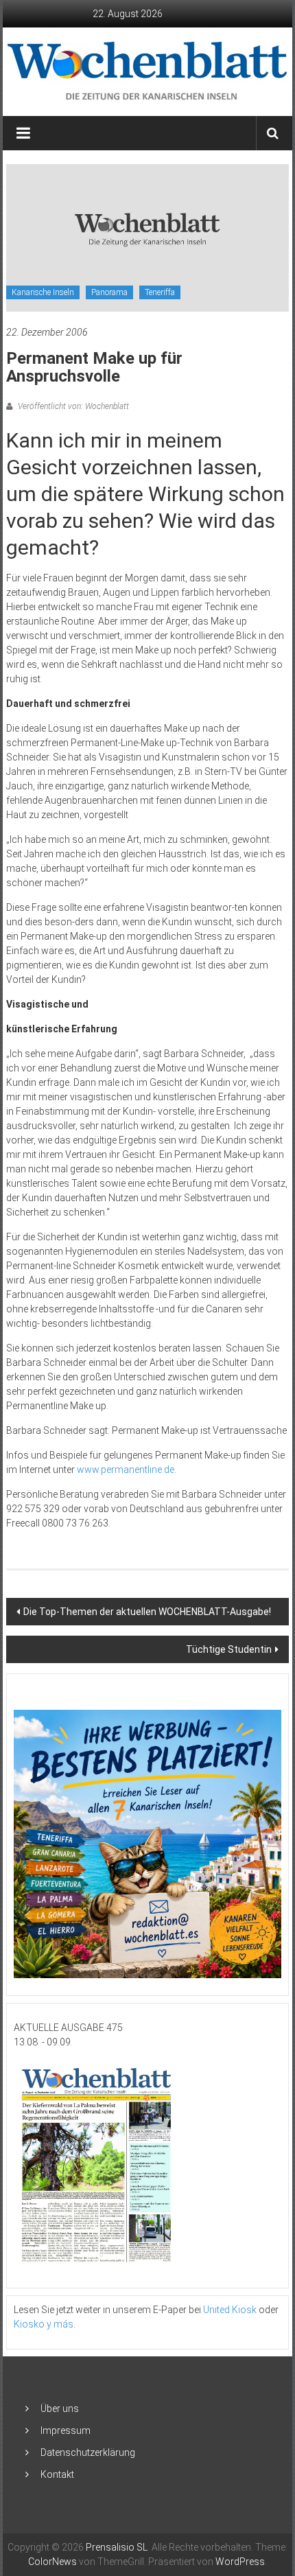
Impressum (66, 2430)
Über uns (60, 2409)
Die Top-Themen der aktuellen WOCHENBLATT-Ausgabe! (147, 1612)
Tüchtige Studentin (229, 1649)
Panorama (109, 292)
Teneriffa (160, 292)
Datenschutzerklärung (88, 2452)
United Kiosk (230, 2310)
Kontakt (57, 2474)
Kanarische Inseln (43, 292)
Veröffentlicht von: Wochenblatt (72, 406)
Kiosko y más (44, 2324)
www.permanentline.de (126, 1470)
